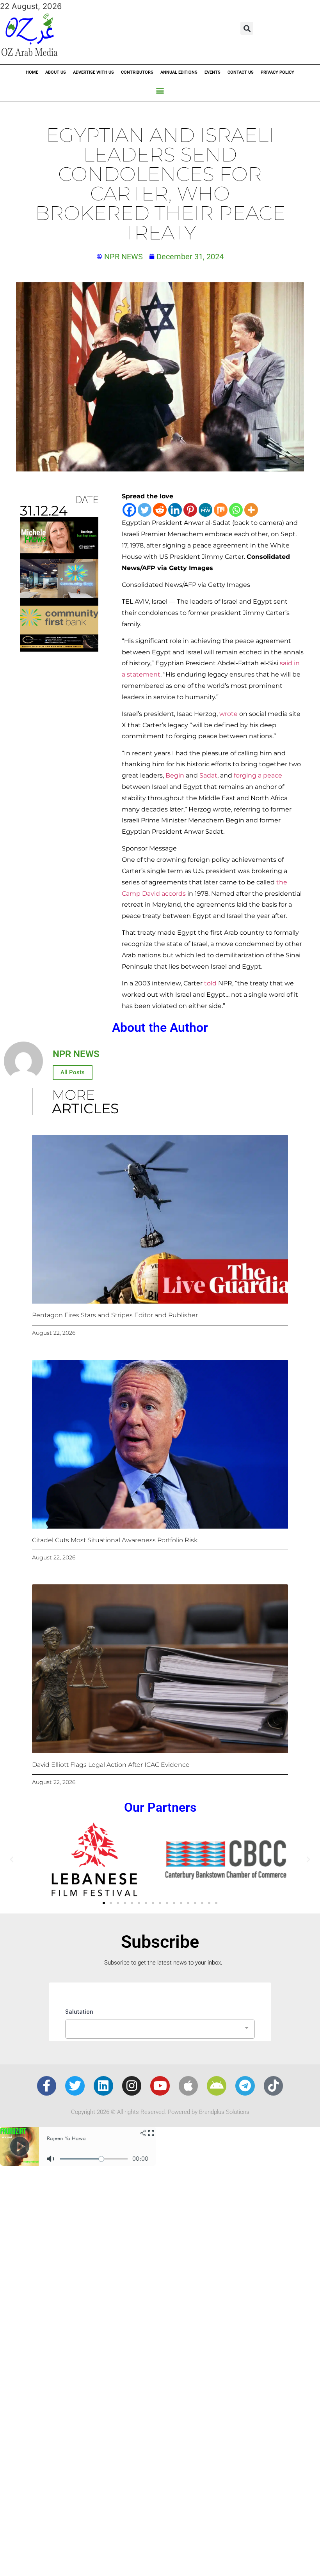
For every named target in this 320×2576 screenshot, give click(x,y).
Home (32, 72)
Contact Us (241, 72)
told (210, 983)
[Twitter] (145, 510)
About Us (56, 72)
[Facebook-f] (47, 2086)
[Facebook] (129, 510)
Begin (175, 775)
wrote (228, 714)
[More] (251, 510)
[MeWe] (205, 510)
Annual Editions (179, 72)
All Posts (73, 1072)
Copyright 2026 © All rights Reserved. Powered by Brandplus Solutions (160, 2112)
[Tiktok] (274, 2086)
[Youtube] (160, 2086)
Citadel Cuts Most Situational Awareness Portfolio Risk (115, 1540)
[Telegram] (245, 2086)
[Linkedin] (175, 510)
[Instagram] (132, 2086)
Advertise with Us (93, 72)
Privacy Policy (277, 72)
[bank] (59, 649)
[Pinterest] (190, 510)
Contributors (137, 72)
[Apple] (188, 2086)
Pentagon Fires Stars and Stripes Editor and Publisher (115, 1315)
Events (212, 72)
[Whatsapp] (236, 510)
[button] (247, 28)
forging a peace (258, 775)
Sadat (208, 775)
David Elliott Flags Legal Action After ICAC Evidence (111, 1765)
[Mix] (221, 510)
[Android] (217, 2086)
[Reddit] (160, 510)
